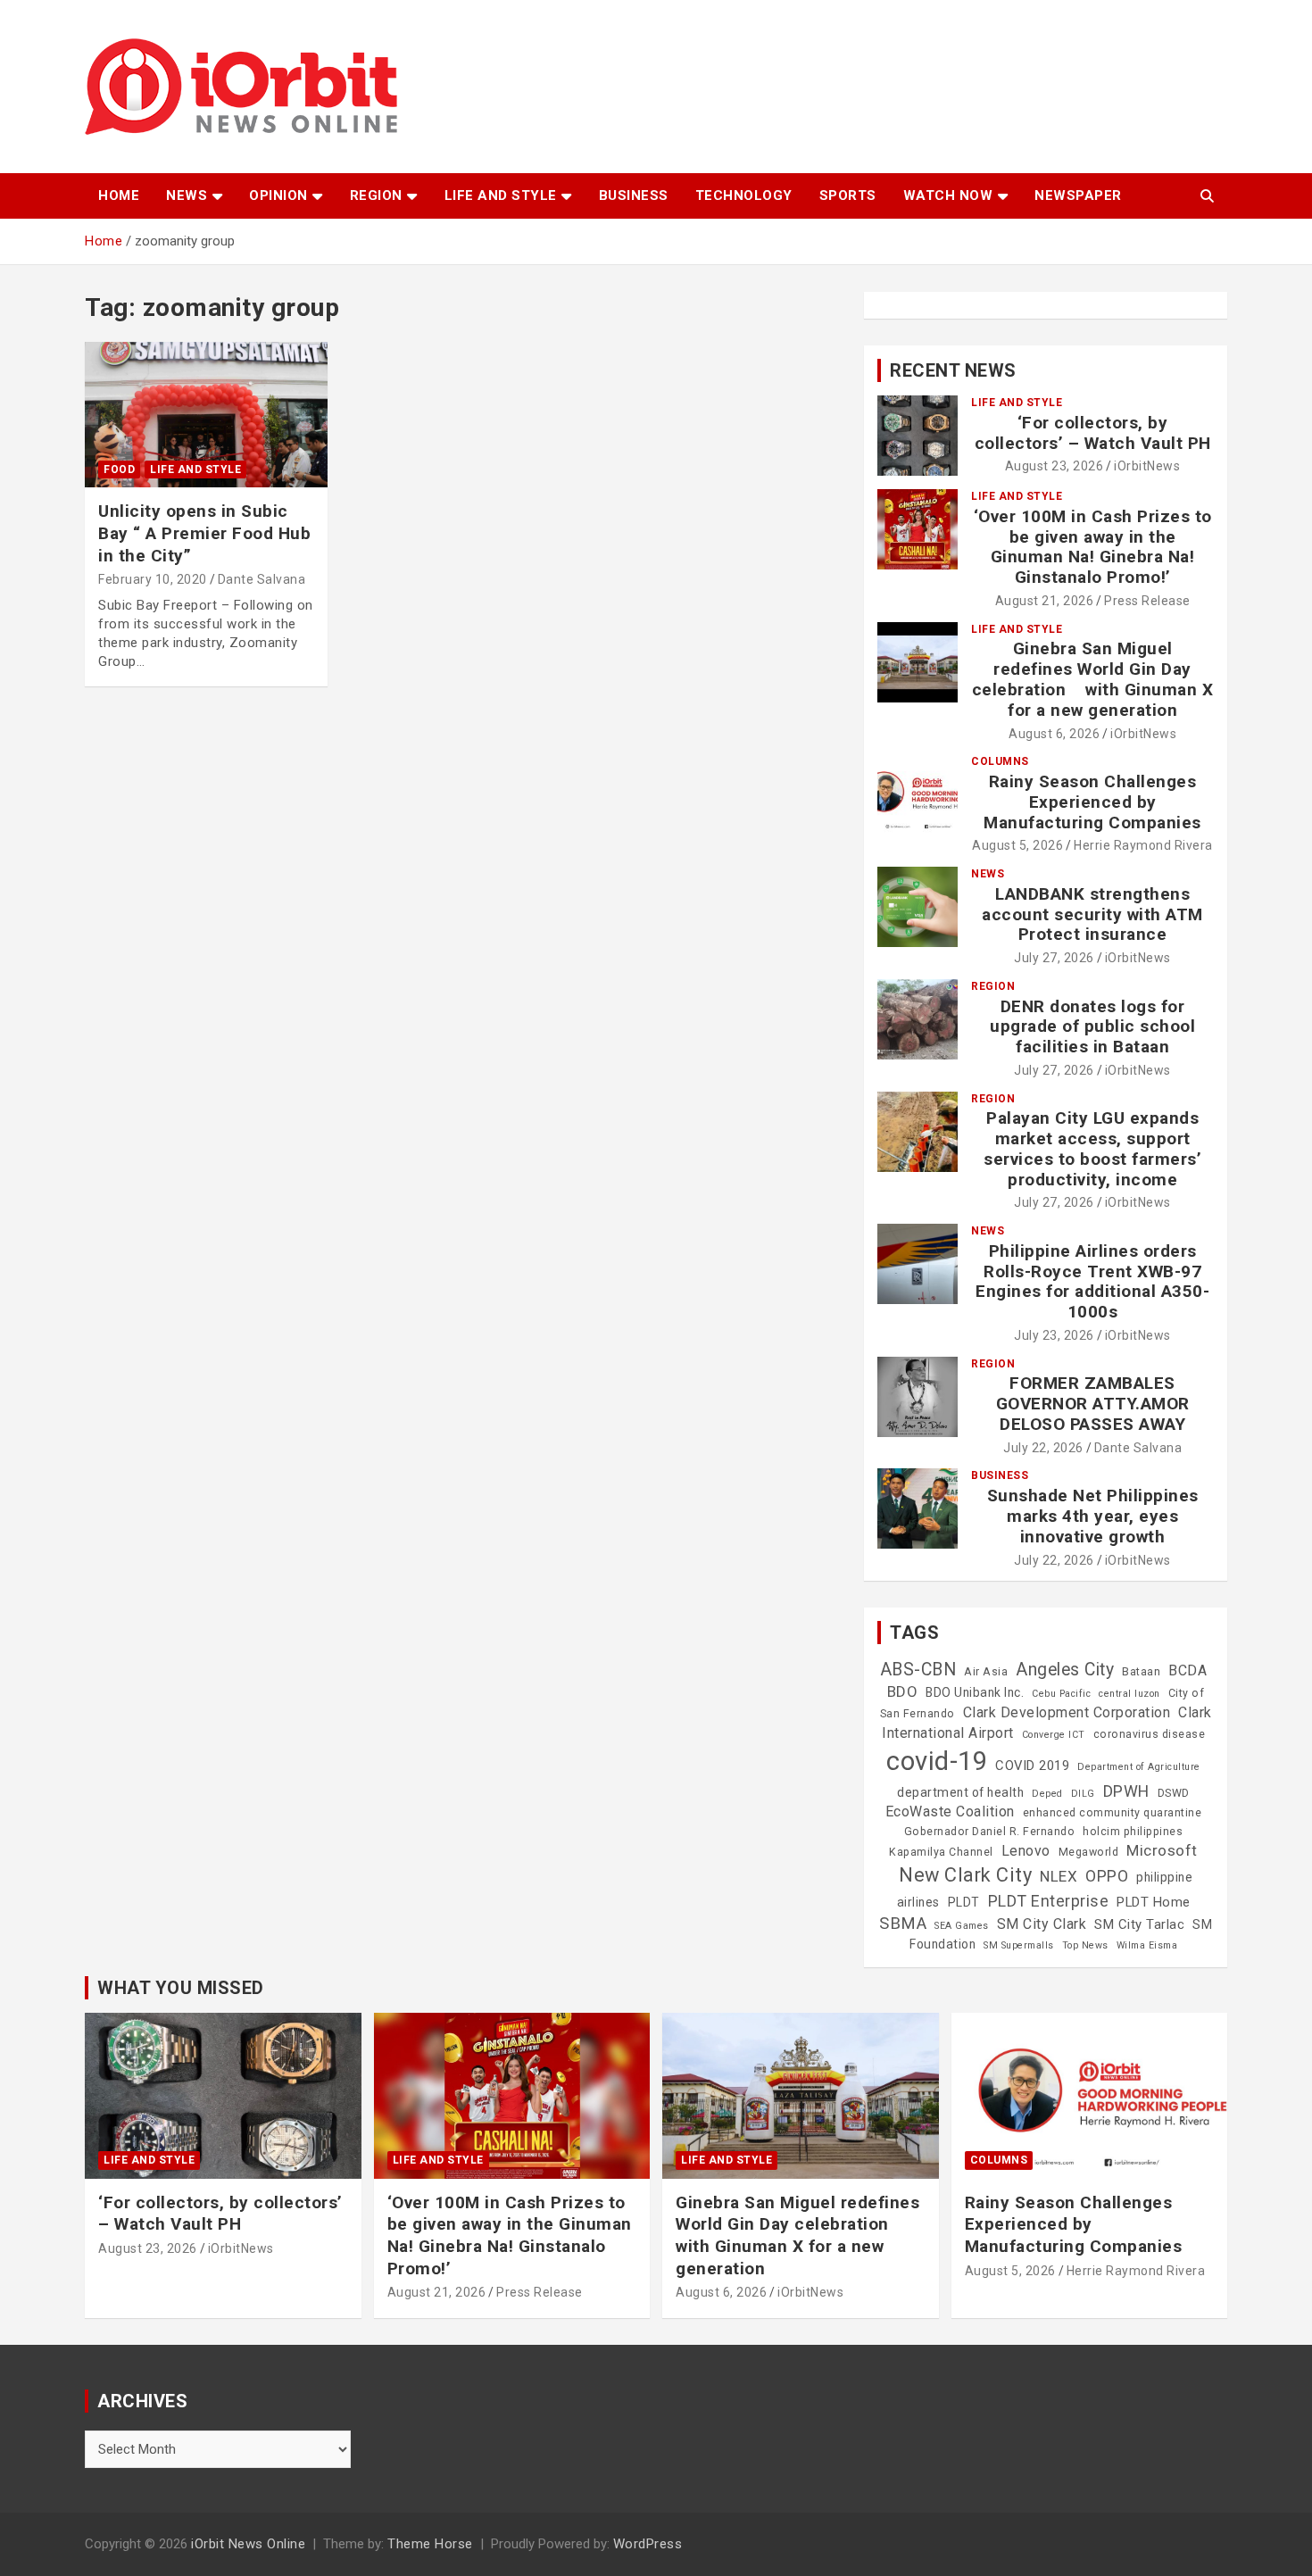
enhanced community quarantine (1113, 1813)
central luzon (1129, 1694)
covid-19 (937, 1761)
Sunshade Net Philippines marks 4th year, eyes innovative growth (1093, 1516)
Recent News (953, 370)
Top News (1085, 1945)
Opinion (278, 195)
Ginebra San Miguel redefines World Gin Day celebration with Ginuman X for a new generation (1093, 679)
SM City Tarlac (1139, 1924)
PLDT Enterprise (1049, 1901)
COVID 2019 (1032, 1766)
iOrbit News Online (248, 2544)
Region (376, 195)
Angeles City (1065, 1670)
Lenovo (1026, 1851)
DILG (1083, 1794)
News (187, 195)
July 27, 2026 (1054, 958)
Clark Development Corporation (1067, 1712)
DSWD (1174, 1793)
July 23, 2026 (1054, 1335)
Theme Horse (430, 2544)
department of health (960, 1792)
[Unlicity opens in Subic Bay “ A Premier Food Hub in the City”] (206, 415)
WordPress (648, 2544)
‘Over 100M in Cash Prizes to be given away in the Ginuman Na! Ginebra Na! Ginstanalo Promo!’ (1093, 547)
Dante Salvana (262, 579)
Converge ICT (1054, 1735)
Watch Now (948, 195)
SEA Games (962, 1926)
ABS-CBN (918, 1670)
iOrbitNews (1147, 466)
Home (119, 195)
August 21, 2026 (1045, 601)
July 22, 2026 (1043, 1448)
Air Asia (986, 1672)
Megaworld (1089, 1852)
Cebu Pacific (1061, 1694)
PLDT (964, 1902)
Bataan (1141, 1672)
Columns (1000, 761)
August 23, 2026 (1055, 466)
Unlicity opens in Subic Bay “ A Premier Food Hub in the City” (204, 533)
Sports (848, 195)
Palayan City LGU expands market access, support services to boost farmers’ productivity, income (1092, 1148)
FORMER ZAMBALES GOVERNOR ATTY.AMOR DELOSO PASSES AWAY (1093, 1404)
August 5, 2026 (1017, 845)
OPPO (1107, 1876)
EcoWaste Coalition (950, 1812)
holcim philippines (1133, 1832)
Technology (744, 195)
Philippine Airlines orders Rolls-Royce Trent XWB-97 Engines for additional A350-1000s (1092, 1281)
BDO (903, 1691)
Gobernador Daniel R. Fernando (990, 1832)
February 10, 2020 (153, 579)
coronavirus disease (1150, 1734)
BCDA (1187, 1670)
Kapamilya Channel (941, 1852)
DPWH (1126, 1791)
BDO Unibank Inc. (975, 1692)
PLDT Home (1154, 1902)
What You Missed (181, 1988)
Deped (1047, 1794)
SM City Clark (1042, 1924)
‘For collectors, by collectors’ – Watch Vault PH (1093, 433)
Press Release (1147, 601)
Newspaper (1078, 195)
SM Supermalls (1019, 1945)
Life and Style (501, 195)
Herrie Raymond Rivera (1143, 845)
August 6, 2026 (1054, 734)
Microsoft (1162, 1850)
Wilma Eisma (1147, 1945)
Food (119, 469)
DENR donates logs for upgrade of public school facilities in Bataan (1092, 1027)
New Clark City (965, 1875)
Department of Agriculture (1139, 1767)
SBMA (903, 1924)
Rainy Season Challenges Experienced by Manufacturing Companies (1092, 802)
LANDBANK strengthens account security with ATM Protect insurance (1092, 914)
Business (634, 195)
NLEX (1059, 1876)
